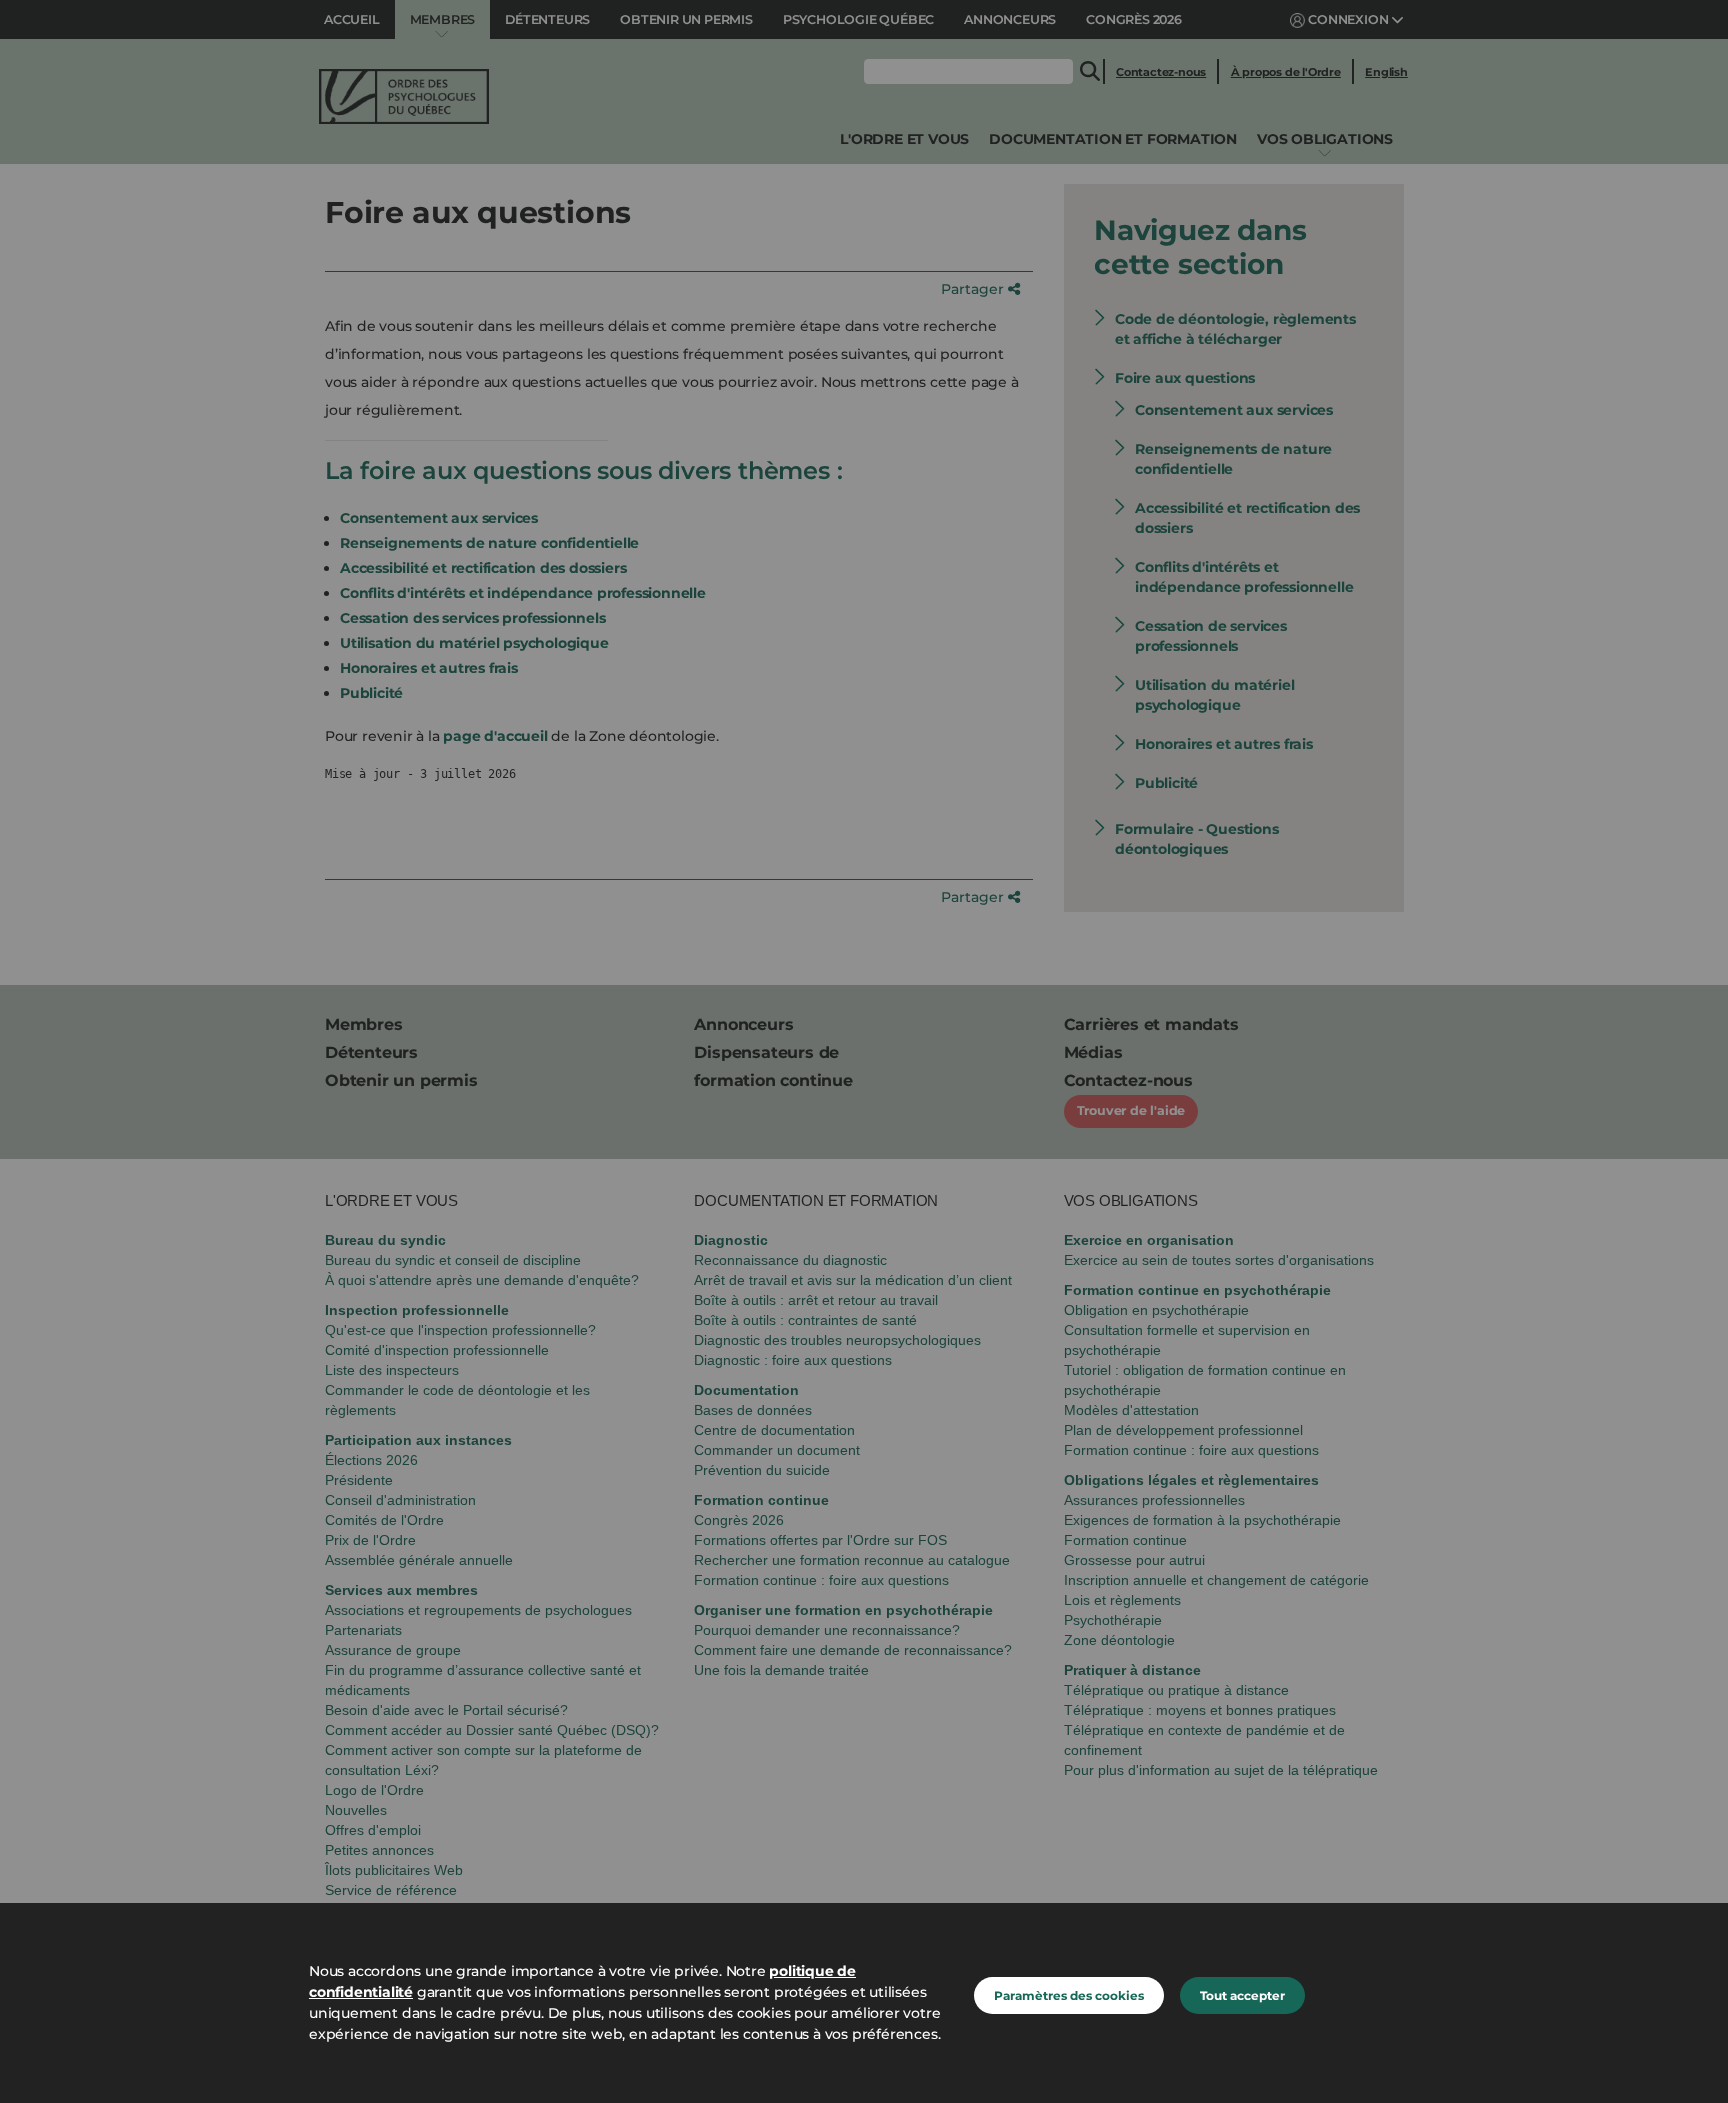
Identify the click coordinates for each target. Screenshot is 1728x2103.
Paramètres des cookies (1069, 1995)
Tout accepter (1242, 1995)
